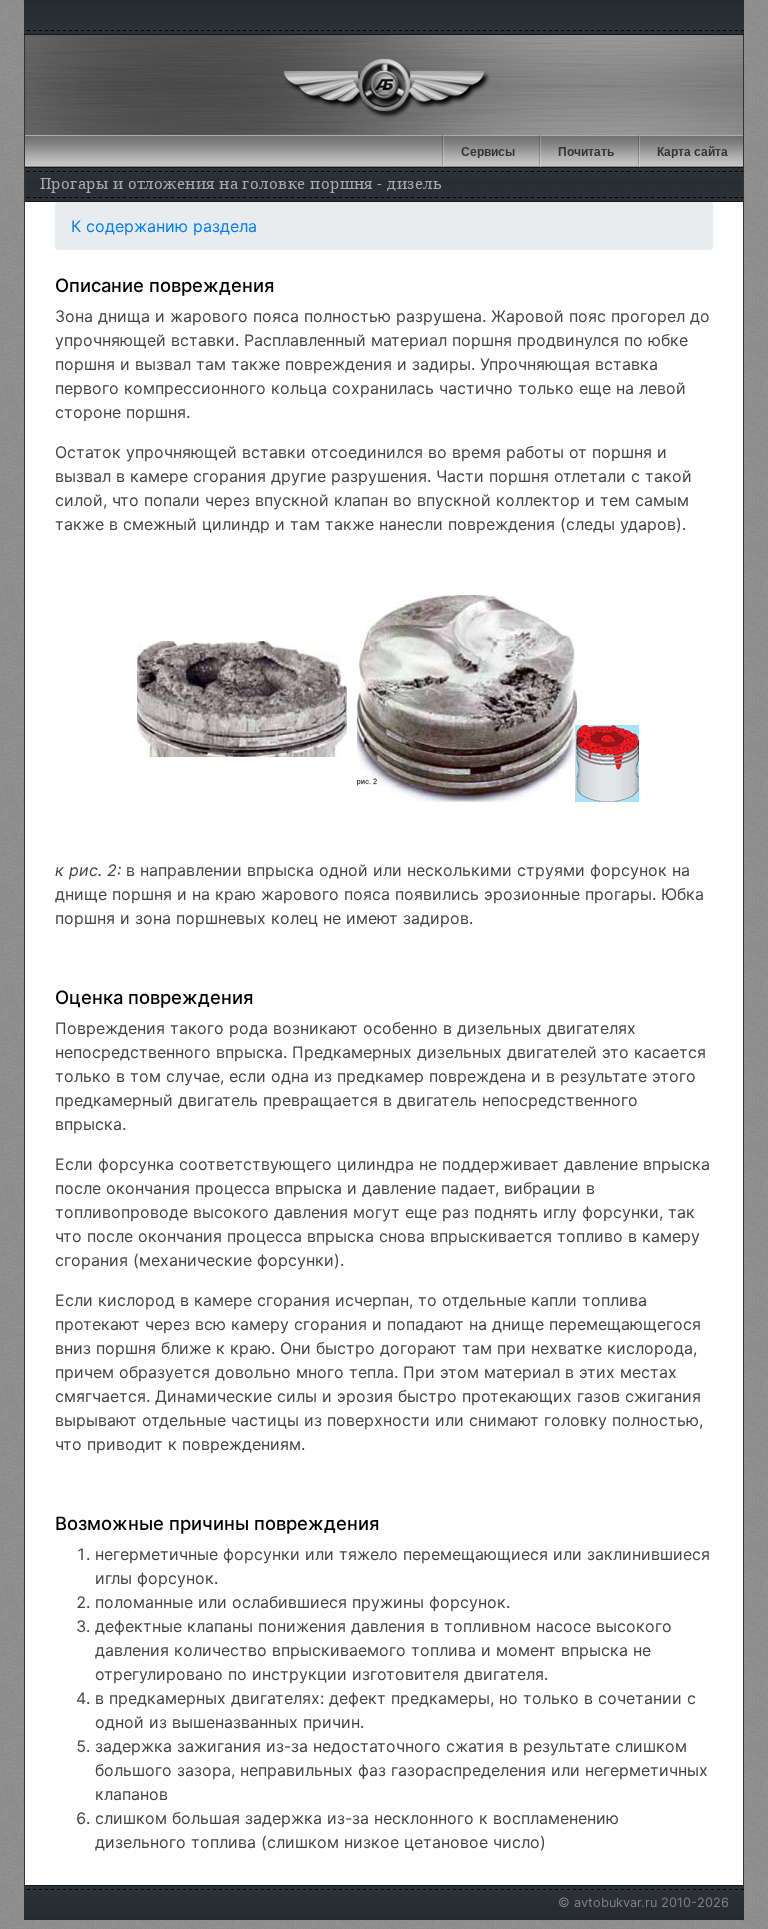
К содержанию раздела (164, 226)
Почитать (586, 152)
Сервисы (488, 152)
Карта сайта (692, 152)
